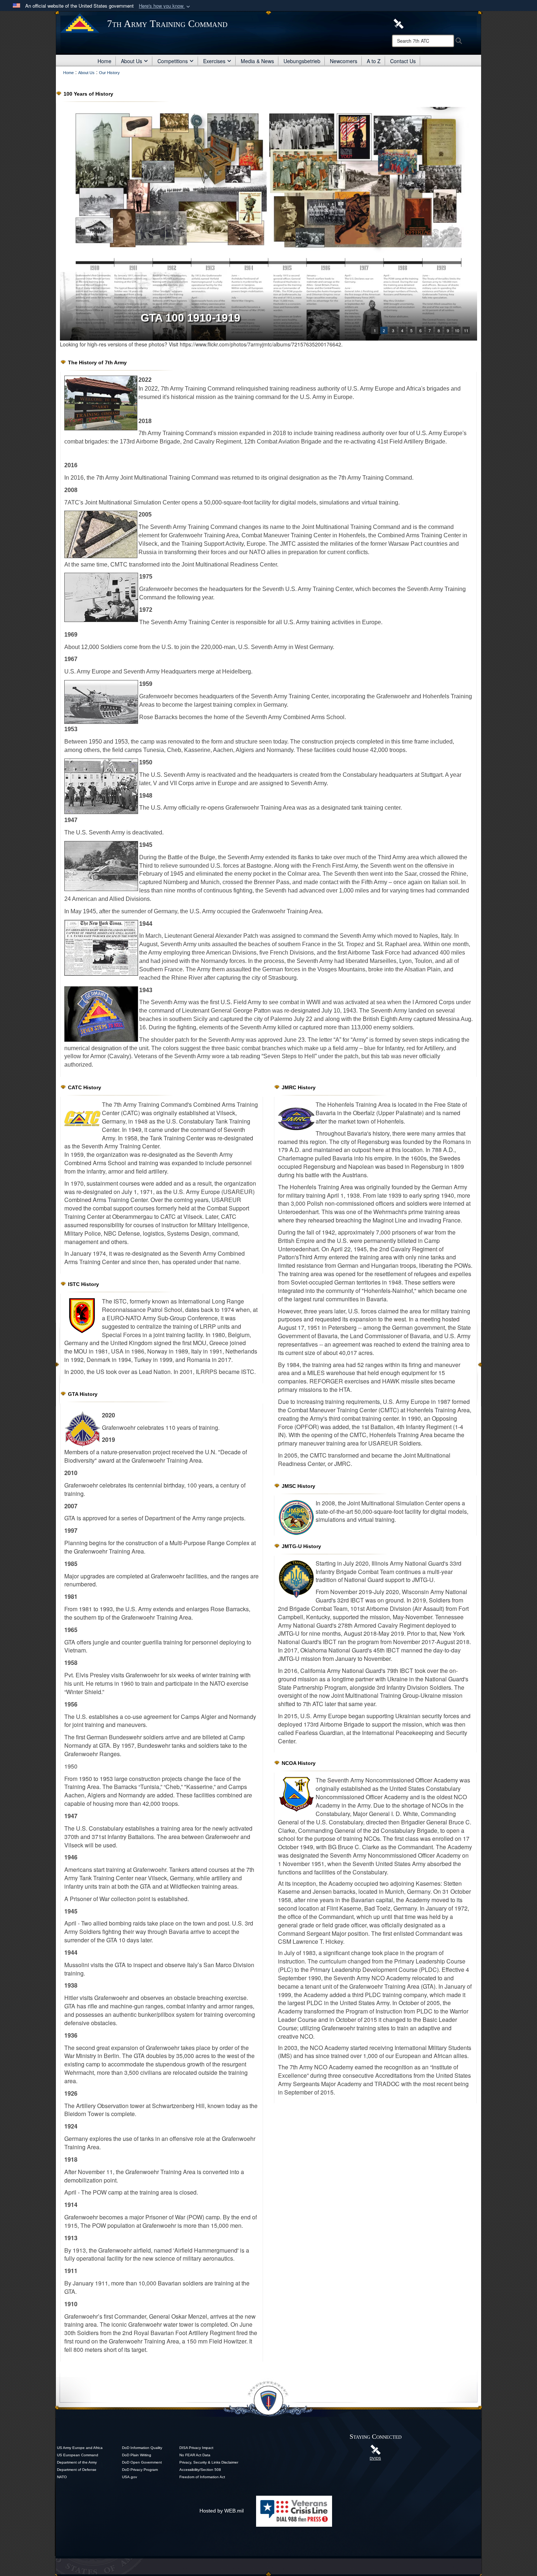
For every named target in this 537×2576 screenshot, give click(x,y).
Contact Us (403, 61)
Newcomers (344, 61)
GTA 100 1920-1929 (191, 318)
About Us (132, 61)
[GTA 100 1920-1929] (268, 224)
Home (104, 61)
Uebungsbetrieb (302, 61)
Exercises (214, 61)
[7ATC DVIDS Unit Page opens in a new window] (399, 23)
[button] (165, 6)
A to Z (374, 61)
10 (457, 330)
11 (466, 330)
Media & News (257, 61)
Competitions (173, 61)
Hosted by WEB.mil (222, 2511)
